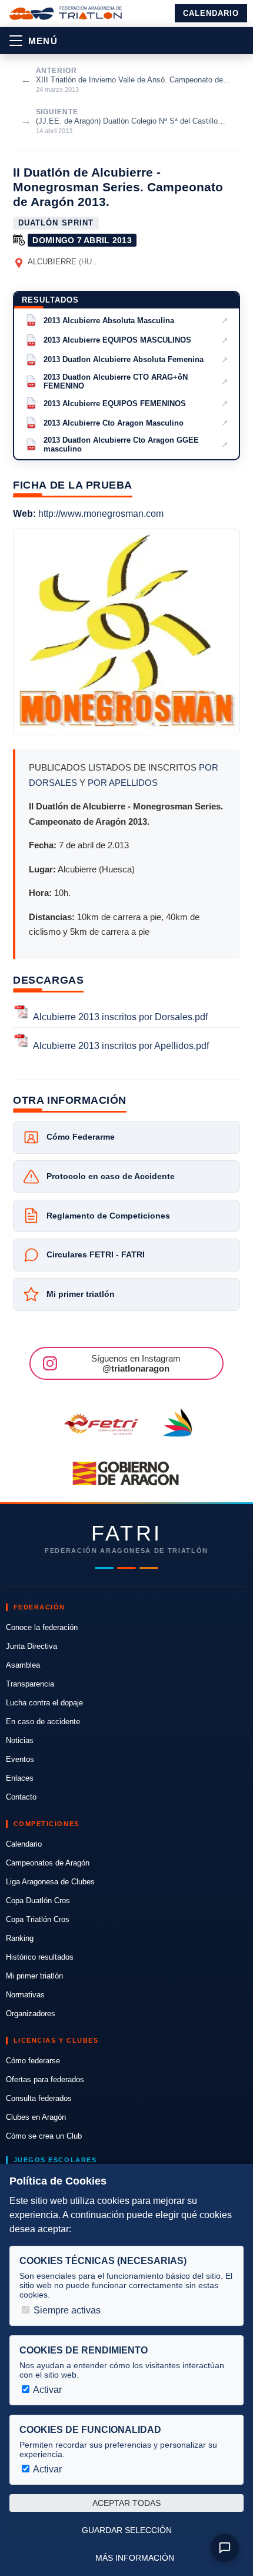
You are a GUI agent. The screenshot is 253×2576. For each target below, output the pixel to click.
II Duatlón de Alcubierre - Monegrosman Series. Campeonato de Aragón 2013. (118, 187)
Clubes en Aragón (36, 2117)
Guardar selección (127, 2530)
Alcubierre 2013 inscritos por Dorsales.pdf (120, 1017)
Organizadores (31, 2014)
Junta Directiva (31, 1646)
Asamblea (23, 1665)
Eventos (20, 1759)
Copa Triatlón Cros (38, 1919)
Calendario (211, 13)
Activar (46, 2390)
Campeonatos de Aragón (48, 1863)
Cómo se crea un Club (44, 2136)
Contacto (21, 1797)
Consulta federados (39, 2098)
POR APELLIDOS (123, 783)
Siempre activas (66, 2310)
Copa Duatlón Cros (38, 1901)
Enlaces (20, 1778)
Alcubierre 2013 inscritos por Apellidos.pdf (121, 1046)
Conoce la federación (42, 1627)
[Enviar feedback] (225, 2548)
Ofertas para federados (45, 2079)
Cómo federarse (33, 2061)
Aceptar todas (126, 2503)
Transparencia (30, 1684)
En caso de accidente (43, 1722)
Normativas (25, 1995)
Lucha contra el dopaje (44, 1703)
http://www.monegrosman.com (101, 514)
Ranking (20, 1938)
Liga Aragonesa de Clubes (50, 1882)
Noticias (20, 1740)
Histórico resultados (40, 1957)
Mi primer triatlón (34, 1976)
